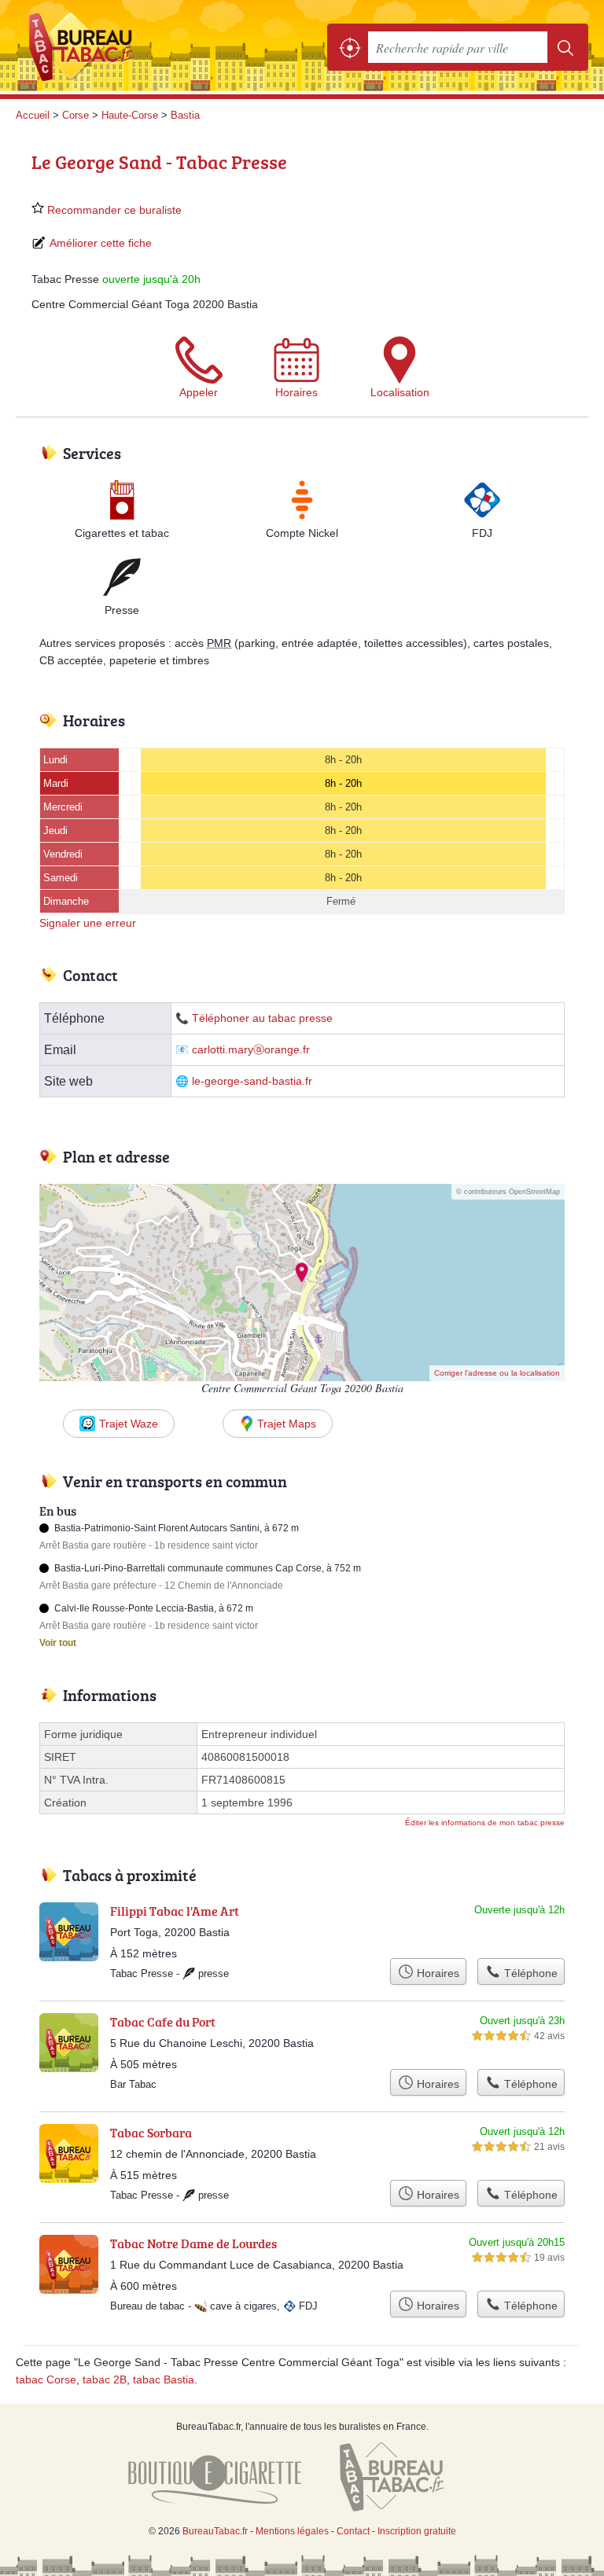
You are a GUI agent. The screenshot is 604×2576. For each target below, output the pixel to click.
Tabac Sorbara (151, 2133)
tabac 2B (105, 2379)
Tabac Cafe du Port (163, 2022)
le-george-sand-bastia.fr (252, 1081)
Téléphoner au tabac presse (262, 1018)
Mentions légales (292, 2531)
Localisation (400, 392)
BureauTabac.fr (87, 47)
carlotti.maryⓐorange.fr (251, 1050)
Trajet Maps (287, 1424)
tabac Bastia (164, 2379)
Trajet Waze (129, 1424)
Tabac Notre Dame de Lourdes (193, 2243)
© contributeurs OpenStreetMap (508, 1192)
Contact (353, 2531)
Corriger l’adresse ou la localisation (497, 1373)
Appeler (199, 392)
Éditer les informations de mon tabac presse (485, 1823)
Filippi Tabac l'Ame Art (175, 1911)
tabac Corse (46, 2379)
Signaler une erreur (88, 923)
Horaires (296, 392)
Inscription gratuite (417, 2531)
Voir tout (58, 1643)
